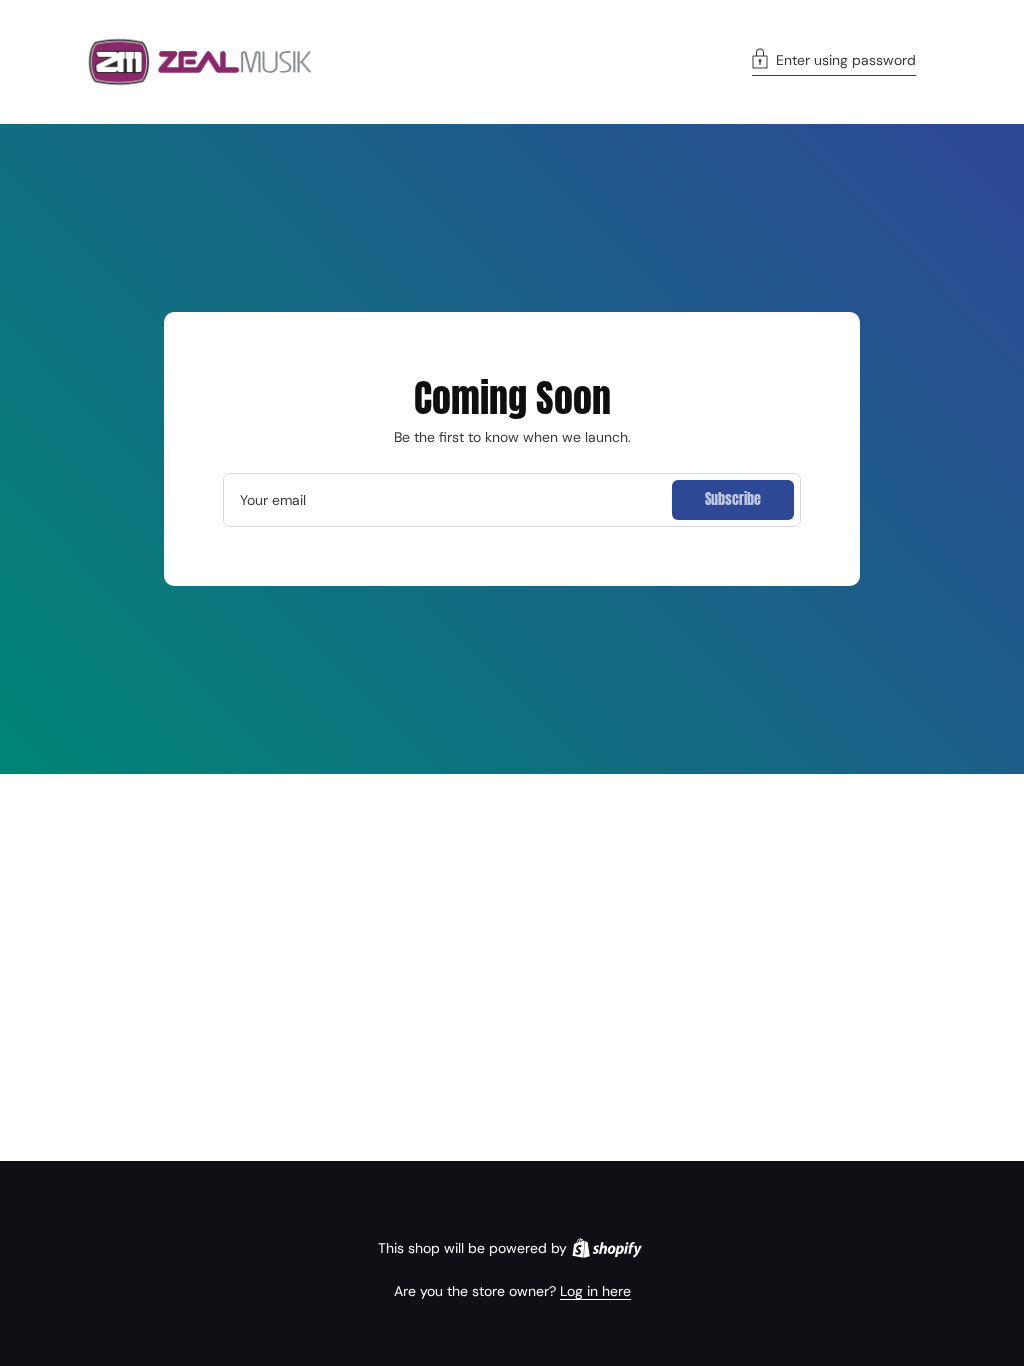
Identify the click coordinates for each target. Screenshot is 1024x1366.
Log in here (595, 1291)
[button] (834, 62)
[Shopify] (607, 1248)
